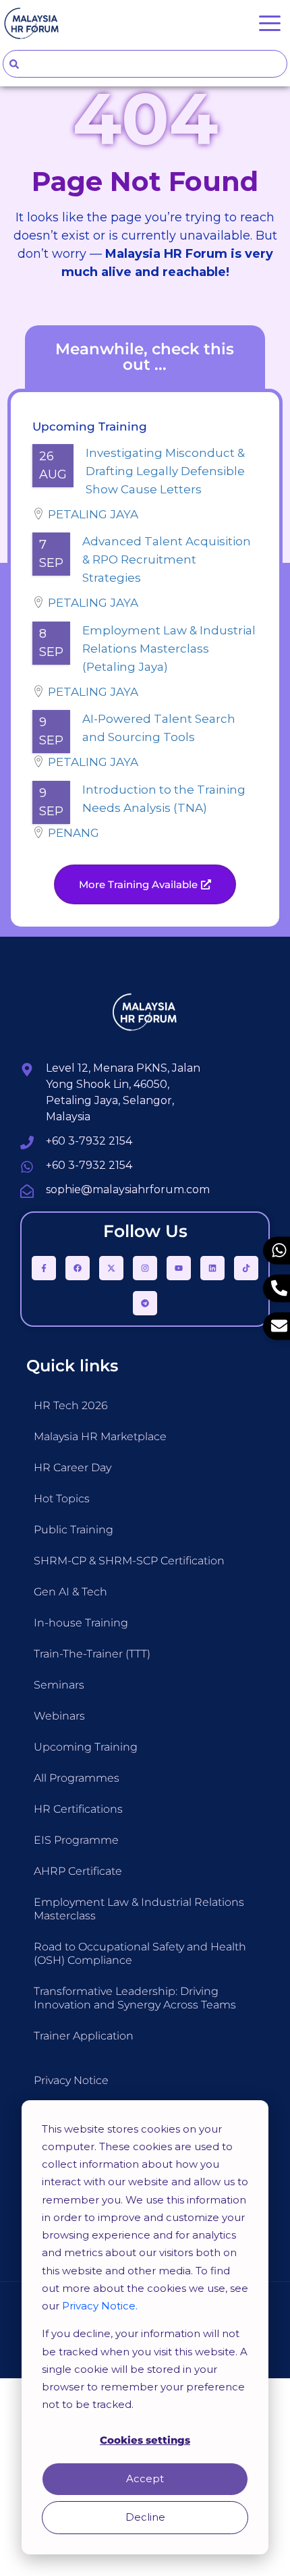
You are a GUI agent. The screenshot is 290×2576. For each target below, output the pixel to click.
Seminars (59, 1685)
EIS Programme (76, 1840)
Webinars (59, 1716)
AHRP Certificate (78, 1871)
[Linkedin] (212, 1268)
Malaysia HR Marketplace (100, 1436)
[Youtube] (179, 1268)
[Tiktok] (246, 1268)
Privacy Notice (71, 2080)
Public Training (74, 1530)
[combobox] (145, 64)
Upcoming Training (86, 1747)
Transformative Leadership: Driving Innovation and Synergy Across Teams (135, 1998)
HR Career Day (72, 1468)
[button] (145, 884)
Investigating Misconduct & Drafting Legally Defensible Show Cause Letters (165, 471)
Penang (74, 833)
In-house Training (81, 1623)
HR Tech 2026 (71, 1405)
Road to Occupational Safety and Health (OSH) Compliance (140, 1953)
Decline (145, 2517)
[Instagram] (145, 1268)
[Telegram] (145, 1303)
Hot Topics (62, 1499)
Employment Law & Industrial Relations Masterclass (139, 1909)
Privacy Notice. (100, 2306)
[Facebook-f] (44, 1268)
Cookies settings (145, 2440)
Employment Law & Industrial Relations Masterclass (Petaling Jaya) (169, 649)
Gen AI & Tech (70, 1592)
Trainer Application (84, 2036)
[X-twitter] (111, 1268)
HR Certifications (78, 1809)
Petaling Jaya (93, 514)
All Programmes (77, 1778)
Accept (145, 2478)
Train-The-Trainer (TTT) (92, 1654)
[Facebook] (78, 1268)
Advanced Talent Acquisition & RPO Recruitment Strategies (167, 559)
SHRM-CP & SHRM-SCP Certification (129, 1561)
